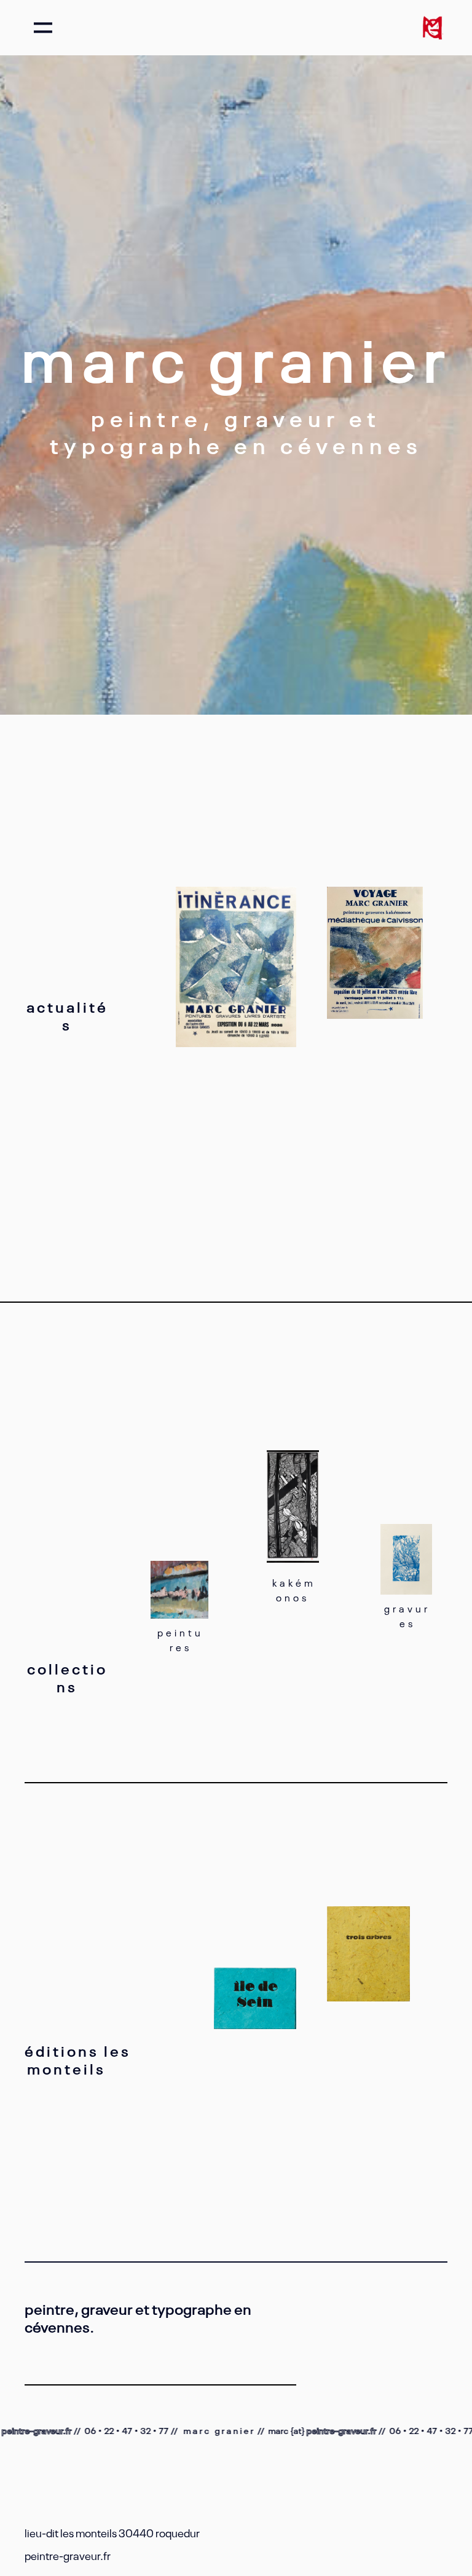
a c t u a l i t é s (66, 1015)
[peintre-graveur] (432, 28)
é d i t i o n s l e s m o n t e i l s (78, 2059)
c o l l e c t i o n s (66, 1677)
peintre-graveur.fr (319, 2430)
